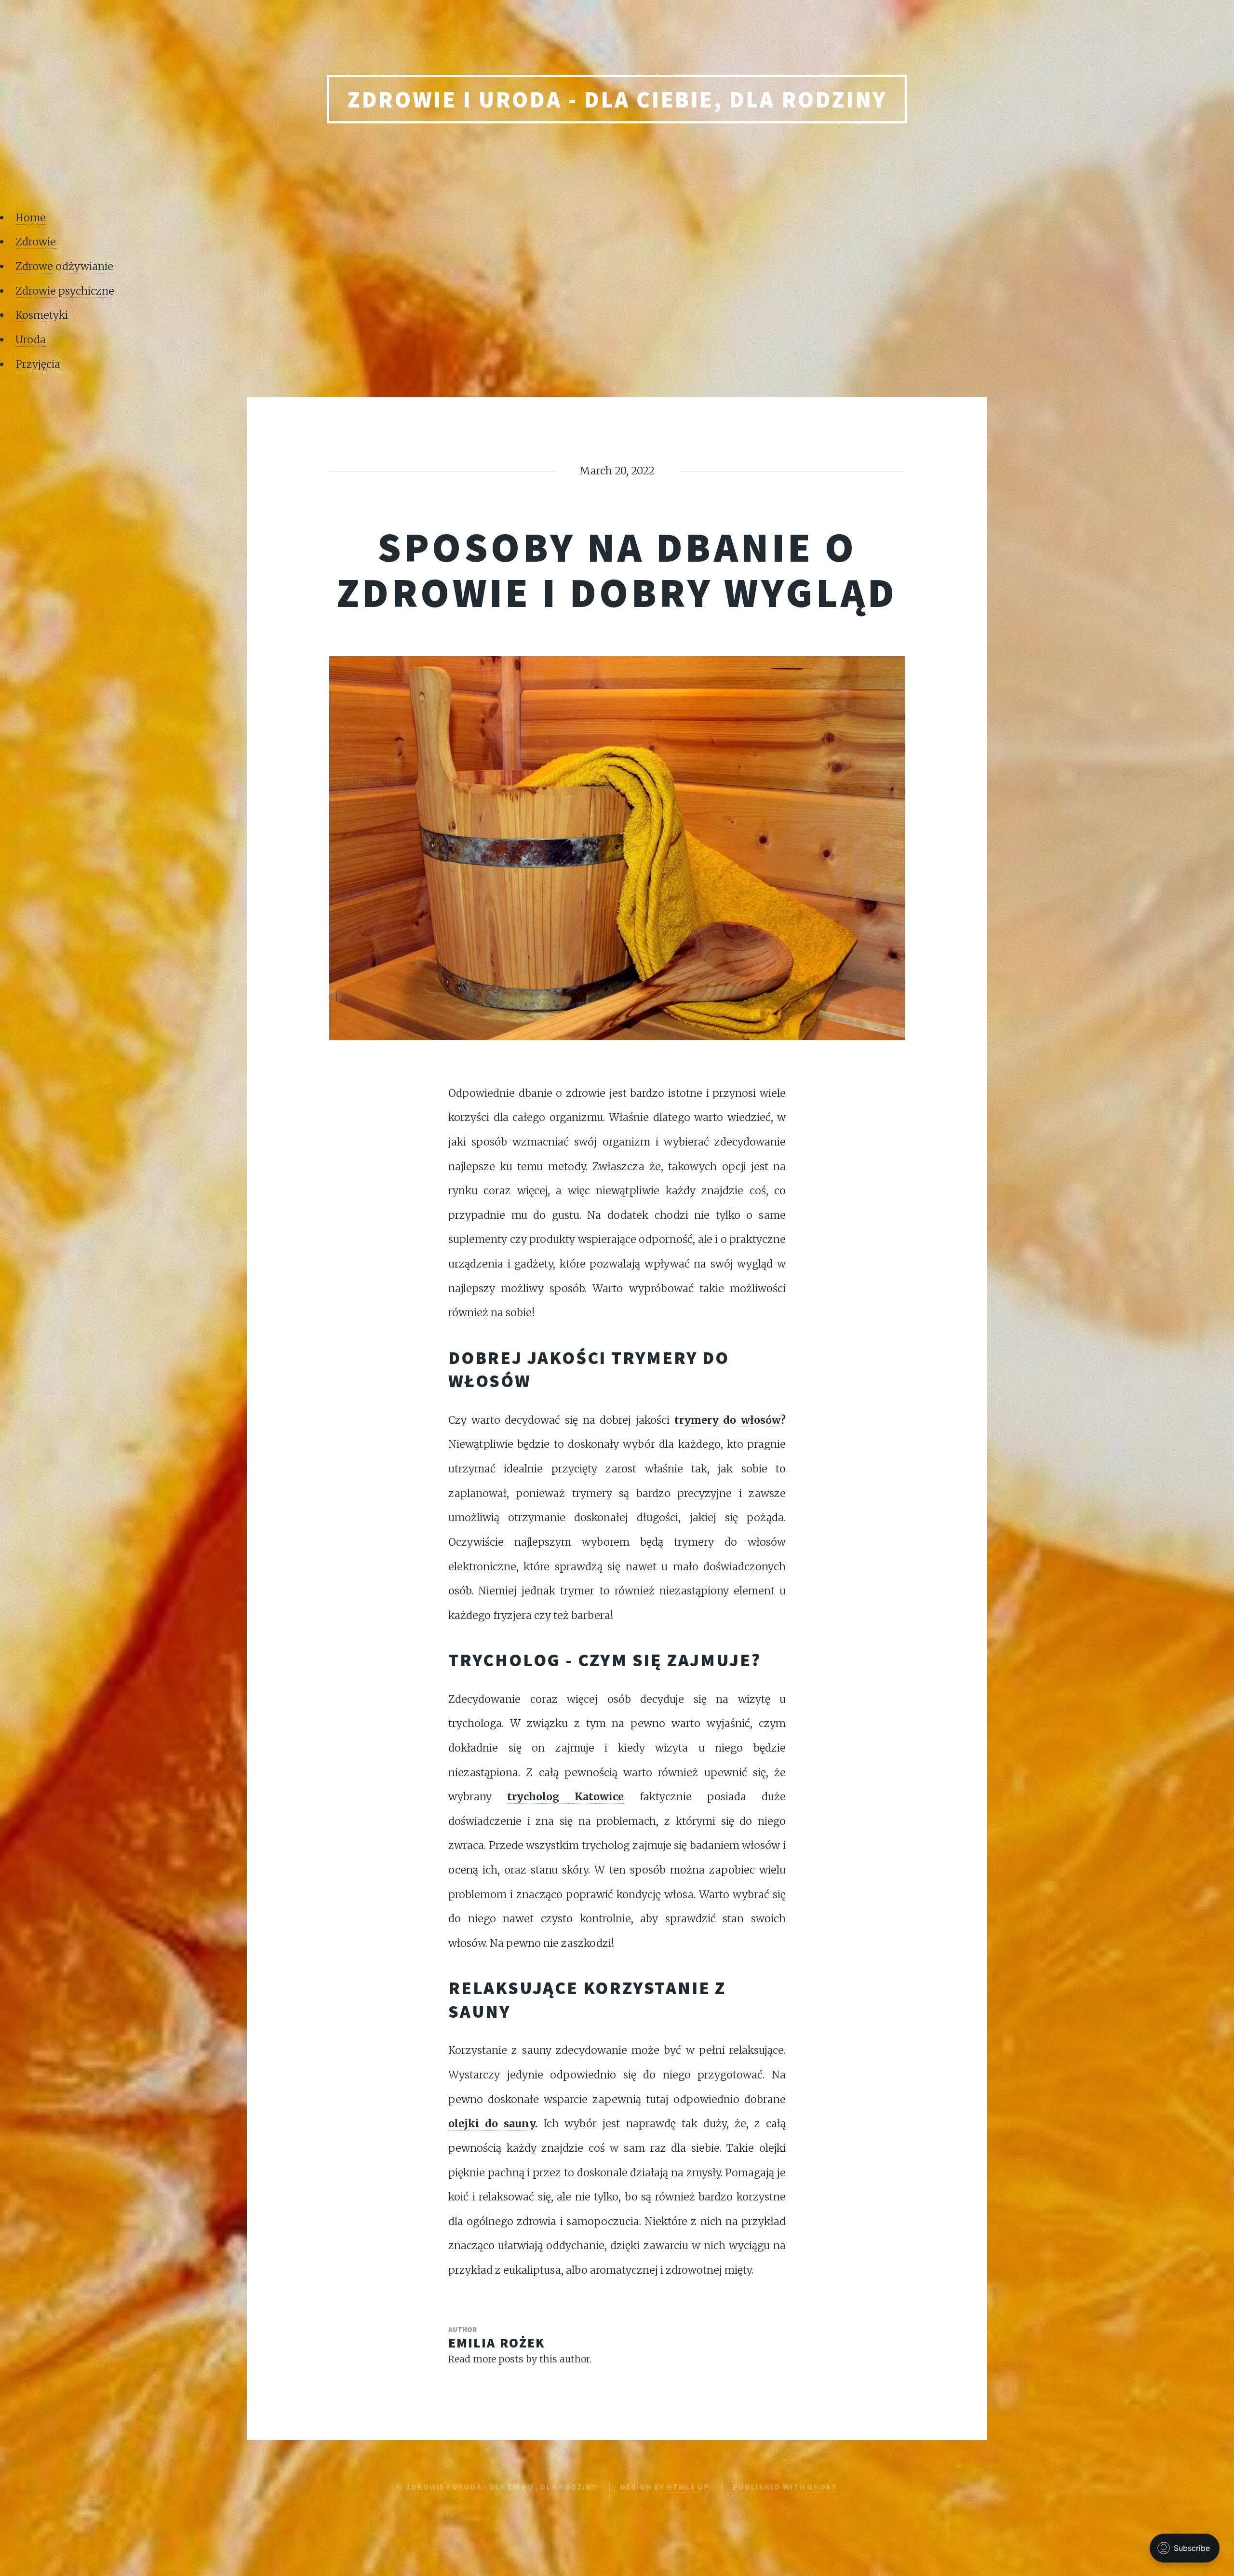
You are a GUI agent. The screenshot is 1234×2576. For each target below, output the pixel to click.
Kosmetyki (42, 315)
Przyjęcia (38, 364)
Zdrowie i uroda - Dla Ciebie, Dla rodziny (617, 99)
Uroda (31, 340)
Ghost (822, 2487)
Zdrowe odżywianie (64, 266)
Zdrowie (36, 242)
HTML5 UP (688, 2487)
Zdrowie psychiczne (65, 291)
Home (31, 218)
